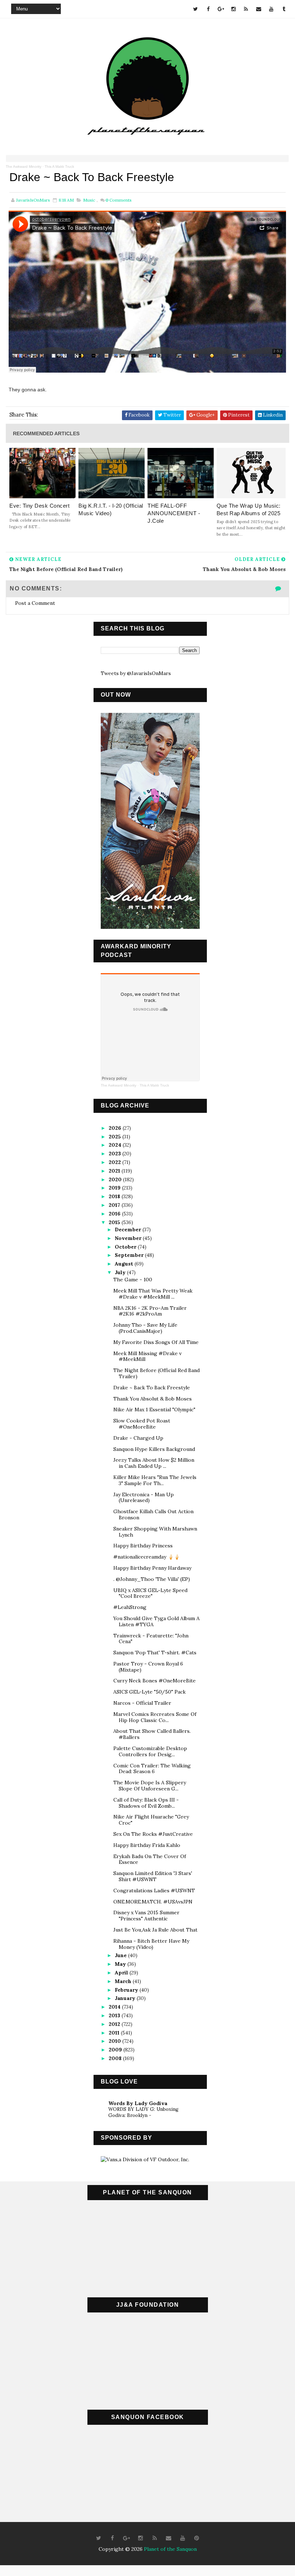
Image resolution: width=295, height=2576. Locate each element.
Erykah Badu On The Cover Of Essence (150, 1859)
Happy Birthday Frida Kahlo (147, 1845)
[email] (259, 9)
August (125, 1264)
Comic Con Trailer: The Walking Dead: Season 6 (152, 1769)
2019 (115, 1188)
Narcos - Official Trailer (142, 1703)
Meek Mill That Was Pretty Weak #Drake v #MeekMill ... (153, 1294)
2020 (116, 1179)
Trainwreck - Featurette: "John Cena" (151, 1639)
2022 (115, 1162)
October (126, 1247)
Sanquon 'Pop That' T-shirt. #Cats (155, 1653)
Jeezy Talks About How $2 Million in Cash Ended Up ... (154, 1463)
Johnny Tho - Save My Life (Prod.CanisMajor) (145, 1328)
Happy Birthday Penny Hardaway (152, 1568)
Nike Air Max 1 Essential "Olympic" (154, 1410)
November (129, 1238)
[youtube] (271, 9)
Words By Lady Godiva (138, 2103)
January (126, 1998)
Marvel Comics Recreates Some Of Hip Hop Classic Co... (155, 1717)
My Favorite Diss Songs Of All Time (156, 1342)
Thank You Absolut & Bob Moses (153, 1399)
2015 (115, 1222)
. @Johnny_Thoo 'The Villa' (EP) (152, 1579)
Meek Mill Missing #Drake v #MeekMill (147, 1356)
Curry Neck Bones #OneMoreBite (155, 1681)
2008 (116, 2058)
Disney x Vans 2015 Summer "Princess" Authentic (146, 1916)
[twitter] (196, 9)
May (121, 1964)
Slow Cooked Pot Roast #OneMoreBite (142, 1424)
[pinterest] (197, 2538)
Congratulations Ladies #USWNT (154, 1891)
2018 (115, 1196)
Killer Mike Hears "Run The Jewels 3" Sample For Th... (155, 1480)
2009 (116, 2050)
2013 (115, 2015)
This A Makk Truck (59, 167)
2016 (115, 1214)
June (121, 1955)
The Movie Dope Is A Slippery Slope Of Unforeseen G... (150, 1786)
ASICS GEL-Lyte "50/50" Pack (149, 1692)
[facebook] (208, 9)
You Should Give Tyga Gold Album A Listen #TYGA (156, 1621)
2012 (115, 2024)
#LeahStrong (130, 1607)
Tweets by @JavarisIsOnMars (136, 673)
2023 (115, 1154)
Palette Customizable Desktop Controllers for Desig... (150, 1751)
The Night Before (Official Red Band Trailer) (156, 1373)
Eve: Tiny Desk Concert (39, 506)
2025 (115, 1137)
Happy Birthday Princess (143, 1546)
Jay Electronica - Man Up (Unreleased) (144, 1498)
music (89, 200)
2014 (115, 2007)
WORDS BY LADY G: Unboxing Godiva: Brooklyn (143, 2112)
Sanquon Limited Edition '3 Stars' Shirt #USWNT (153, 1876)
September (130, 1255)
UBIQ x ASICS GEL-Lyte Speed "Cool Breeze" (150, 1593)
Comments (119, 200)
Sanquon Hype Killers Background (154, 1449)
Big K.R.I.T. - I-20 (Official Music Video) (111, 509)
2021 (115, 1171)
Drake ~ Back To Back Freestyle (152, 1388)
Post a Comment (35, 603)
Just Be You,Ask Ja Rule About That (155, 1930)
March (124, 1981)
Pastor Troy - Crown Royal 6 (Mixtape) (148, 1667)
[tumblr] (284, 9)
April (122, 1973)
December (129, 1229)
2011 (115, 2033)
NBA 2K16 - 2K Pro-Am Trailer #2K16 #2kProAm (150, 1311)
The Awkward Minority (24, 167)
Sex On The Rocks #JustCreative (153, 1834)
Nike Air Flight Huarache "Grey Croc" (151, 1820)
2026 (116, 1128)
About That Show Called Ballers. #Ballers (152, 1734)
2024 (116, 1145)
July (121, 1272)
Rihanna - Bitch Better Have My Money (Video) (151, 1944)
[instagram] (233, 9)
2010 (115, 2041)
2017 (115, 1205)
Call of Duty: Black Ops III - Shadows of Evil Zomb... (146, 1803)
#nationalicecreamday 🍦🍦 (147, 1557)
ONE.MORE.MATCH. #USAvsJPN (153, 1902)
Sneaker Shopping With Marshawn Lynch (155, 1532)
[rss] (246, 9)
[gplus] (221, 9)
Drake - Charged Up (138, 1438)
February (127, 1990)
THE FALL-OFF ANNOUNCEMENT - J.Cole (174, 513)
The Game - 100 (133, 1280)
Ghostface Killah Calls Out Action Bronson (153, 1514)
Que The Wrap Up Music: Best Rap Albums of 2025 (249, 509)
